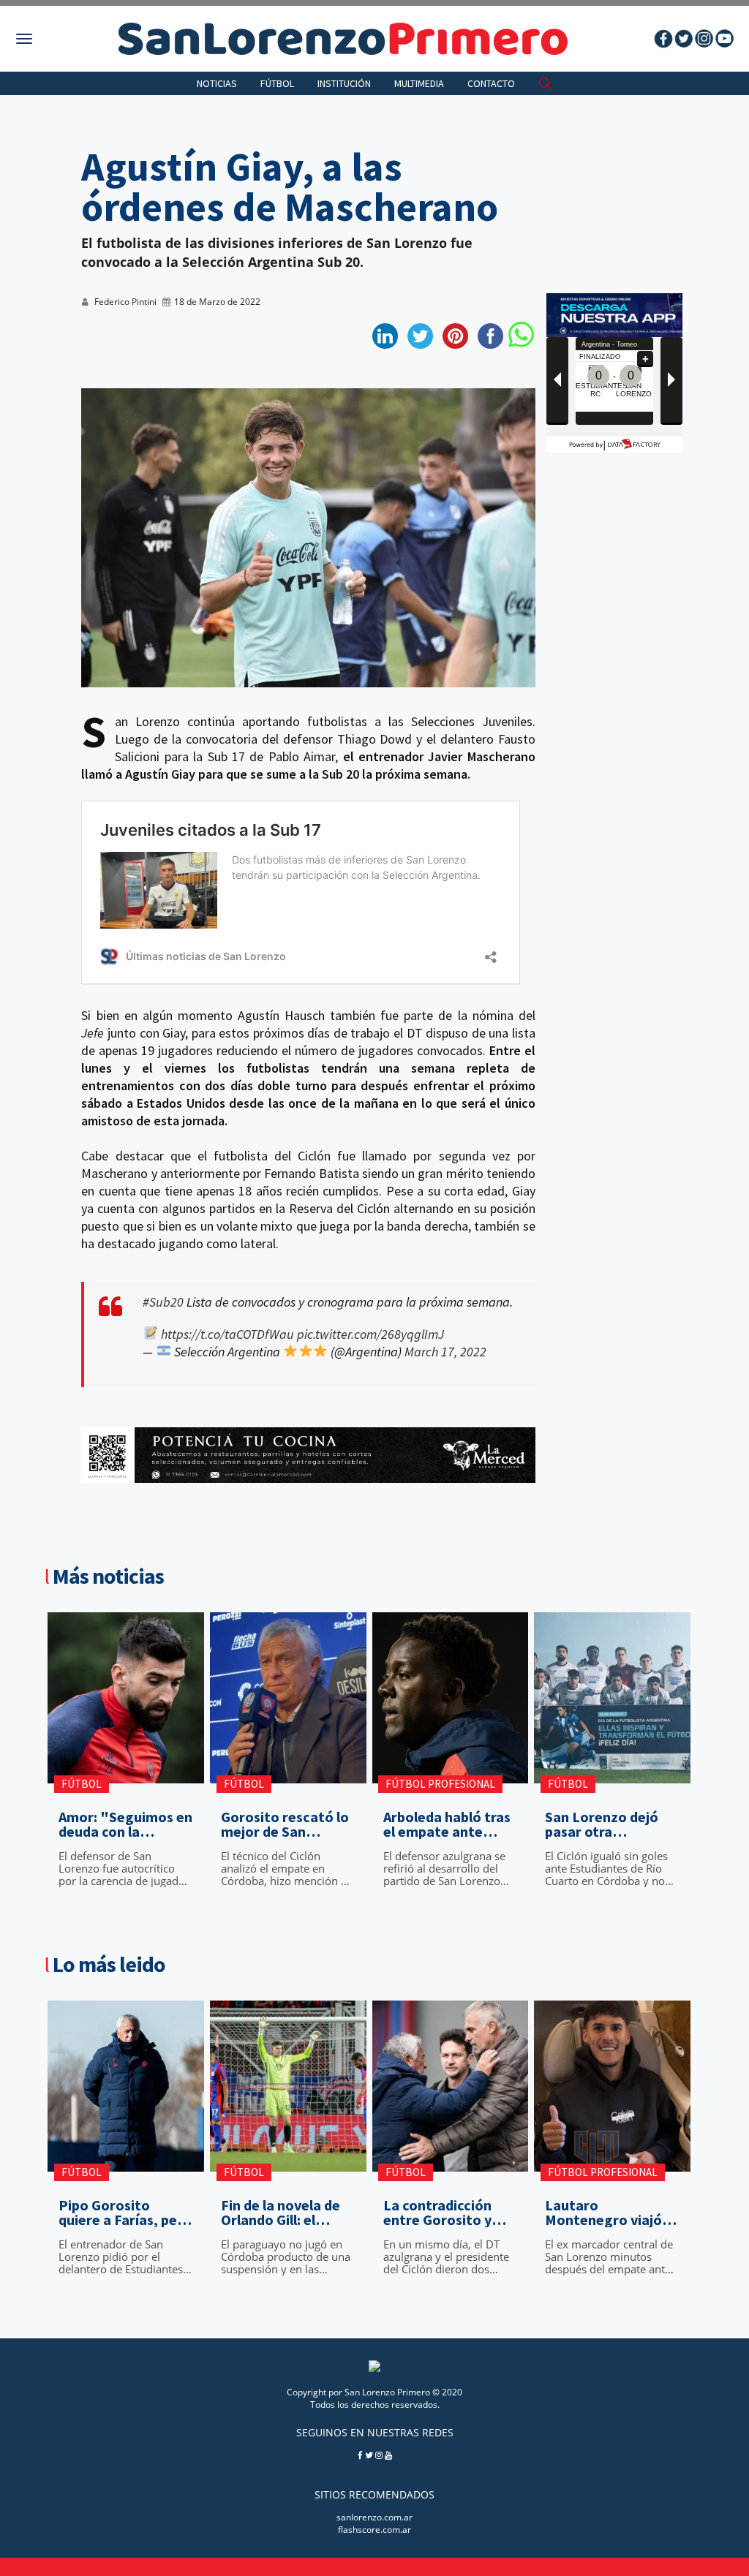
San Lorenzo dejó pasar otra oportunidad (602, 1824)
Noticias (217, 83)
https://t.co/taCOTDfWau (227, 1334)
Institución (344, 83)
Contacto (491, 83)
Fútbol (277, 83)
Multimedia (419, 83)
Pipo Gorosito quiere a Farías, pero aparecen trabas (125, 2213)
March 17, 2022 (445, 1352)
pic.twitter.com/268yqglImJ (370, 1334)
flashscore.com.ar (374, 2530)
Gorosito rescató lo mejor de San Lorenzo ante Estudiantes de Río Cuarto (285, 1824)
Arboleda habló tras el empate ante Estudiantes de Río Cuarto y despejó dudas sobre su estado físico (447, 1824)
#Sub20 (163, 1302)
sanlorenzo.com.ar (374, 2517)
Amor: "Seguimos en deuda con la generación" (125, 1824)
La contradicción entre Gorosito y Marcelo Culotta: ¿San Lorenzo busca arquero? (448, 2213)
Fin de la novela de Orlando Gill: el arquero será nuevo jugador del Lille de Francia (284, 2213)
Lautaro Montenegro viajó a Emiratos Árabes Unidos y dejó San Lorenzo (609, 2213)
